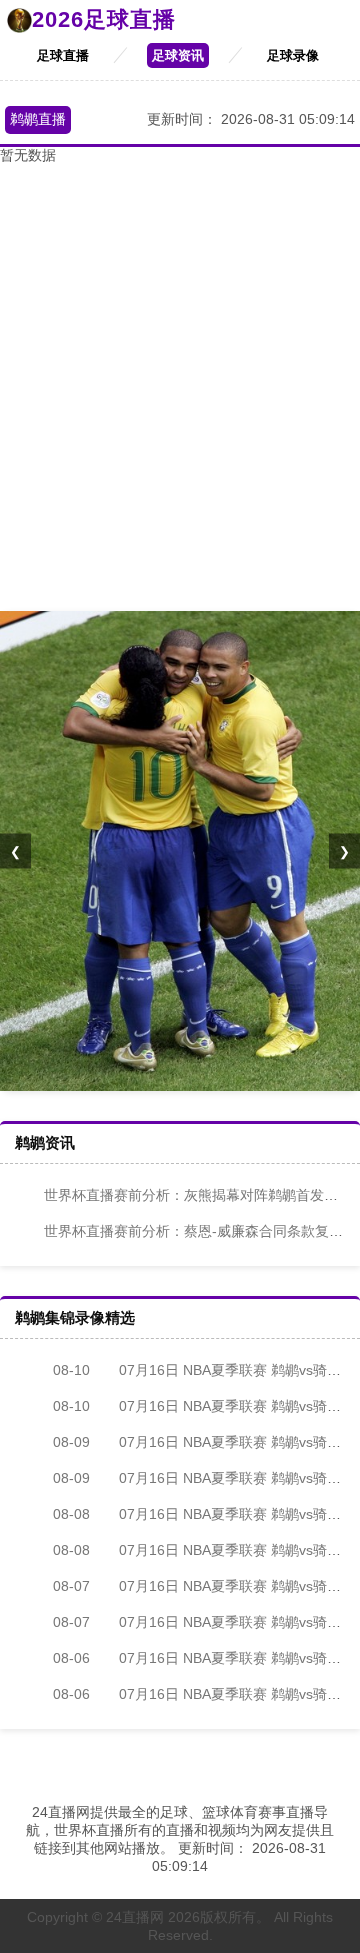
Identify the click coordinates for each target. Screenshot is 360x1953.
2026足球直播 (104, 19)
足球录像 (293, 55)
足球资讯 (178, 55)
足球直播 (63, 55)
